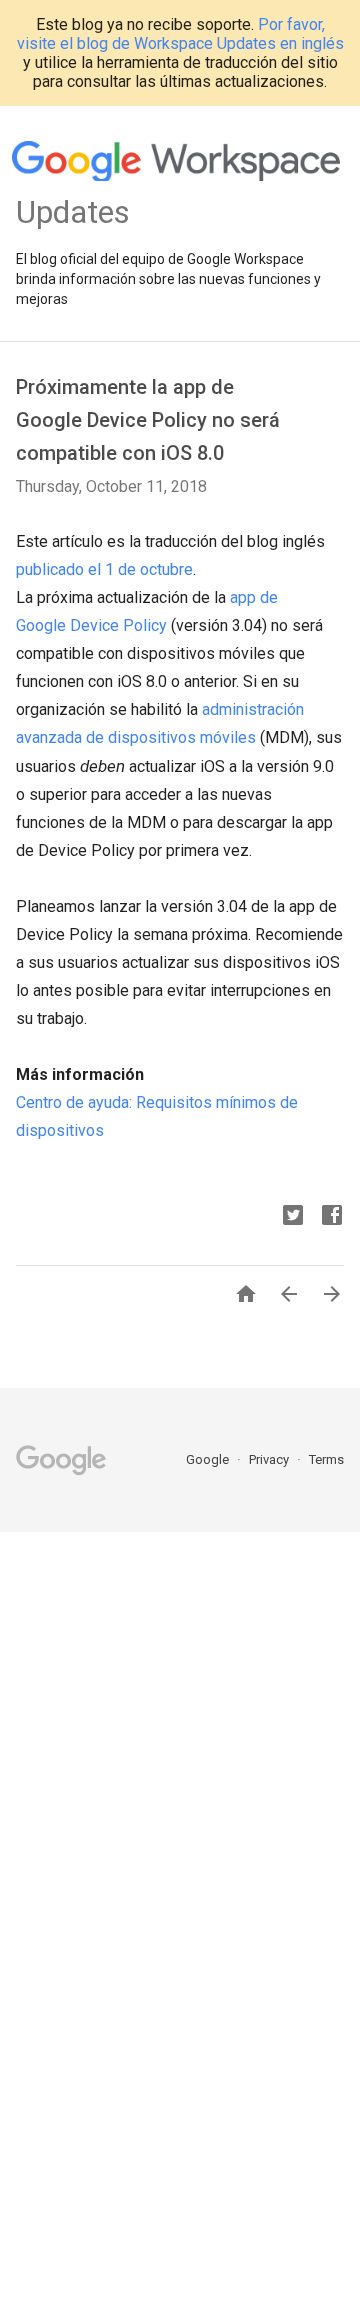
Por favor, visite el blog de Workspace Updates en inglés (180, 34)
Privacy (270, 1459)
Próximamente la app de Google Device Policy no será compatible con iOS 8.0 (148, 420)
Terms (326, 1459)
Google (209, 1459)
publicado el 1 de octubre (104, 569)
